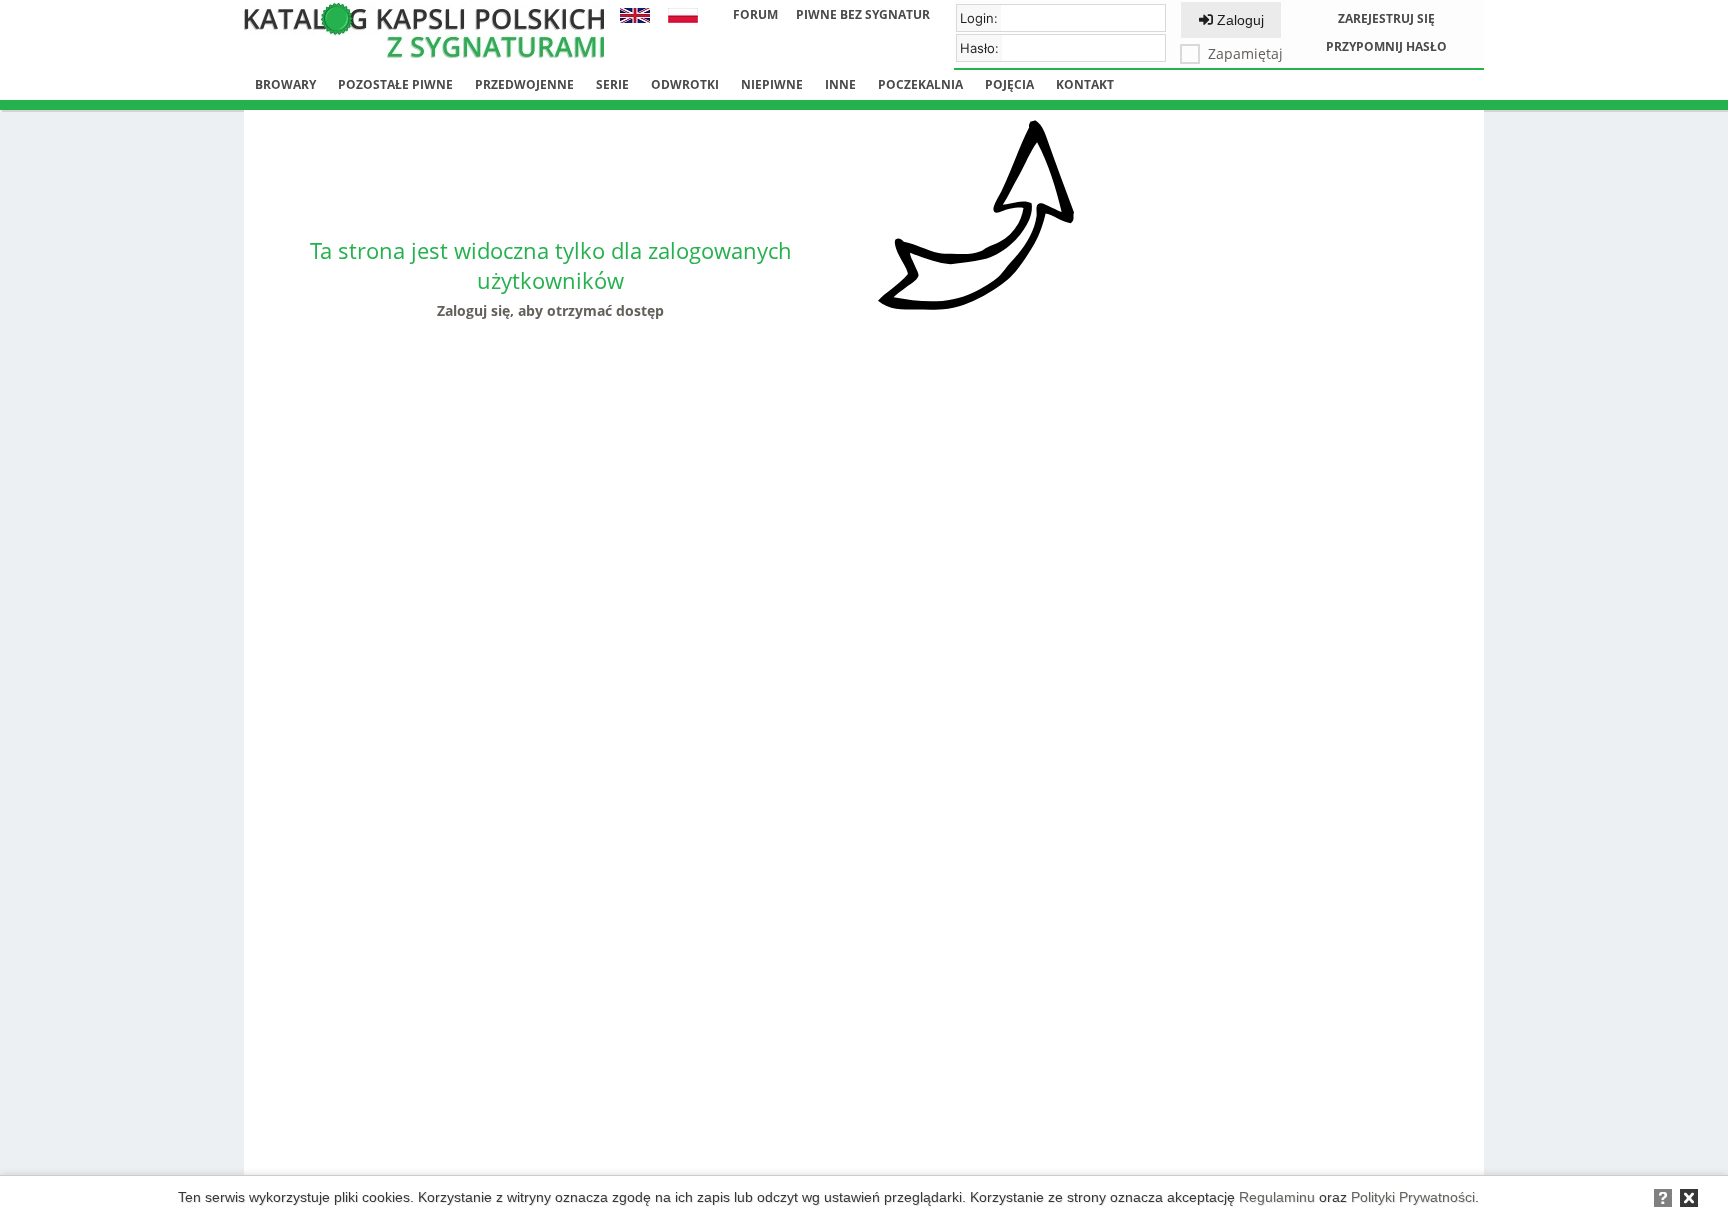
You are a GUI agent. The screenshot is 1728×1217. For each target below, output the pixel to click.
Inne (840, 84)
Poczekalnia (920, 84)
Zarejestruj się (1386, 18)
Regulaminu (1277, 1197)
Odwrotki (685, 84)
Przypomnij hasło (1386, 46)
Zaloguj (1238, 20)
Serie (612, 84)
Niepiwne (772, 84)
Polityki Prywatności (1413, 1197)
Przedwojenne (524, 84)
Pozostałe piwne (395, 84)
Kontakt (1085, 84)
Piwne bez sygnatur (863, 14)
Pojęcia (1009, 84)
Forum (755, 14)
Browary (285, 84)
